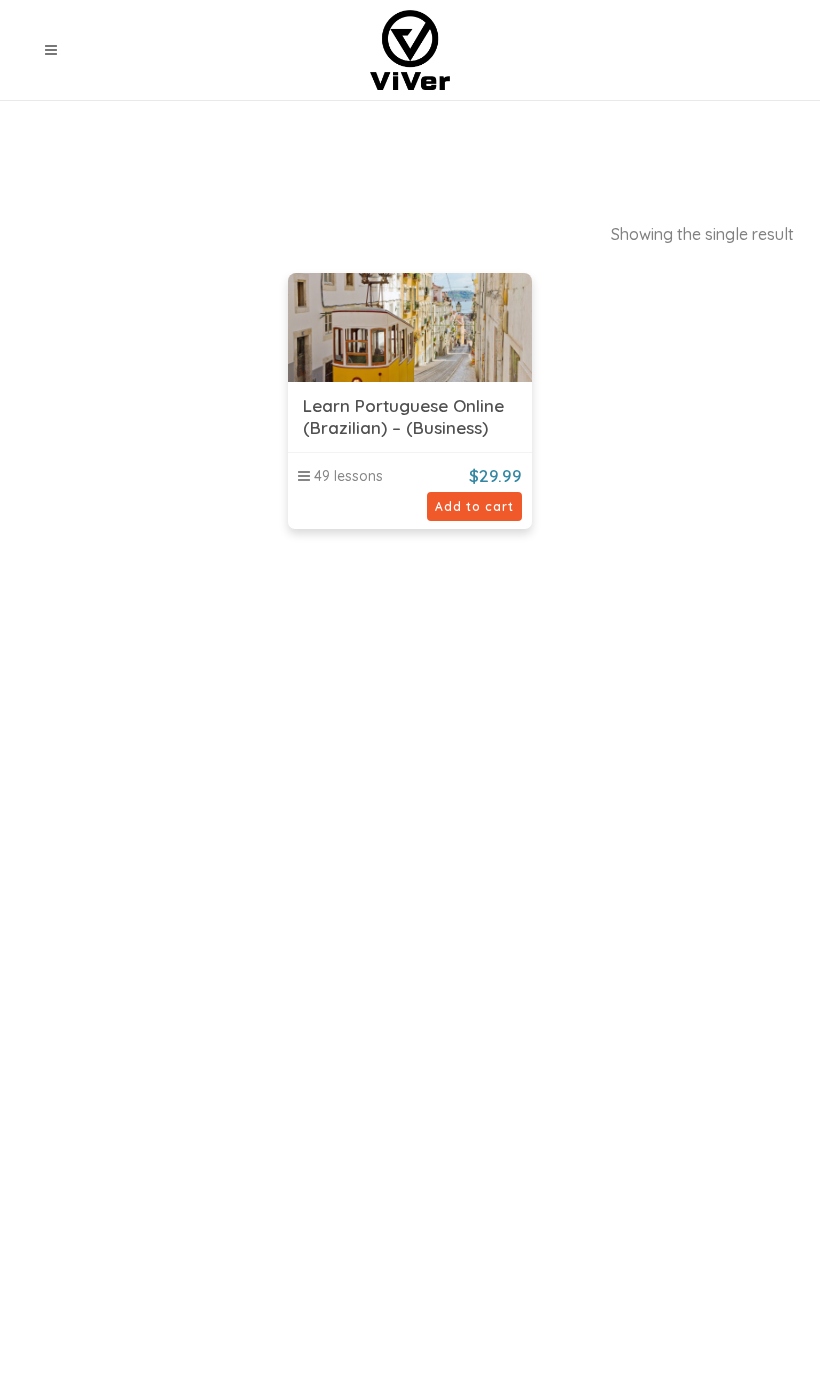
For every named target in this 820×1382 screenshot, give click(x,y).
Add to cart (474, 506)
